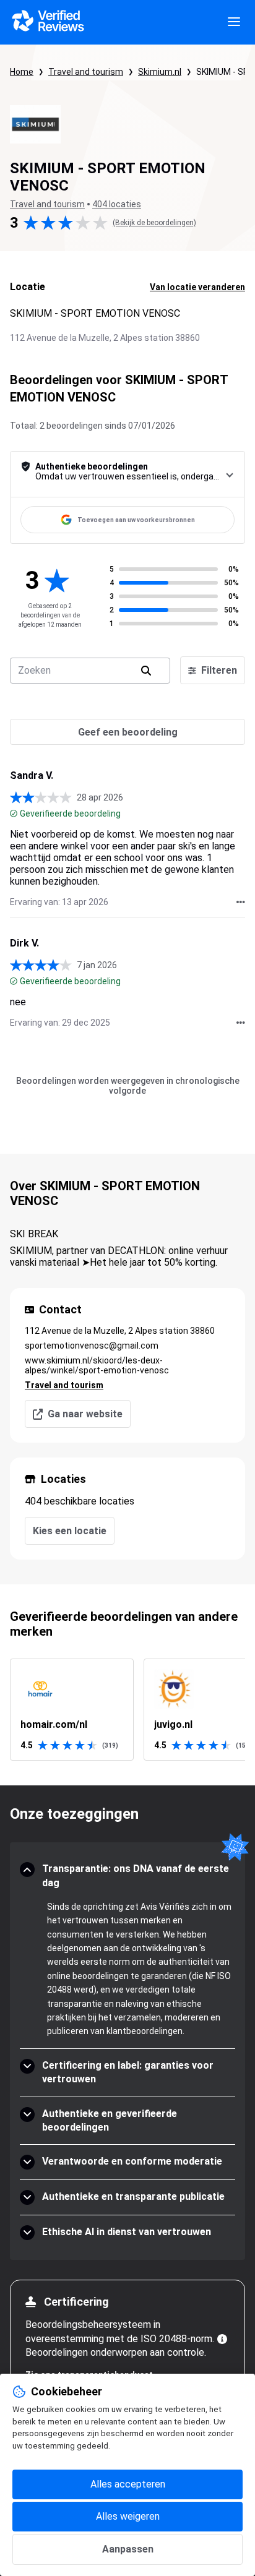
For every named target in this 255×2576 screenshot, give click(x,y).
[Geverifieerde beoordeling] (14, 814)
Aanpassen (128, 2549)
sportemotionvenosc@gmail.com (92, 1346)
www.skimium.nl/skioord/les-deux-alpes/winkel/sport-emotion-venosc (97, 1365)
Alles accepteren (128, 2484)
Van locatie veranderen (197, 287)
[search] (146, 671)
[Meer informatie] (222, 2339)
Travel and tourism (86, 72)
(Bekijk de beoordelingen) (154, 223)
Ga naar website (85, 1414)
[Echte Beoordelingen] (47, 22)
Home (22, 72)
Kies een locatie (70, 1531)
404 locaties (117, 204)
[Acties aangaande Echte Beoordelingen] (241, 902)
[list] (127, 1710)
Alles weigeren (128, 2516)
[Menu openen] (234, 22)
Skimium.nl (160, 72)
